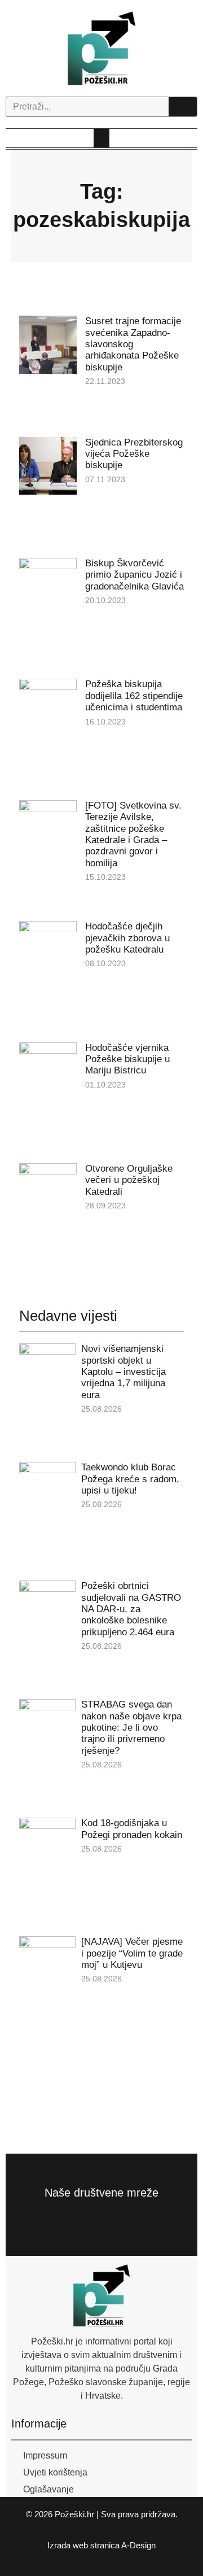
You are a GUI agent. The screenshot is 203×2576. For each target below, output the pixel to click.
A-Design (138, 2545)
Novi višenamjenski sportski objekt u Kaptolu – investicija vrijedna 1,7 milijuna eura (123, 1372)
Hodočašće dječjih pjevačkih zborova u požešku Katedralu (127, 938)
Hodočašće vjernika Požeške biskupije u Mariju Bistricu (127, 1059)
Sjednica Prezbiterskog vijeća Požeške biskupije (134, 454)
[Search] (183, 107)
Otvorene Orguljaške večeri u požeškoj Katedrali (129, 1180)
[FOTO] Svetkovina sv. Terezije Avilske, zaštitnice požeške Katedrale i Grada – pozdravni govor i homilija (133, 834)
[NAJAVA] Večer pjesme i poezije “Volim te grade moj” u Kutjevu (132, 1953)
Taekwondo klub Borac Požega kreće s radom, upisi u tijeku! (130, 1479)
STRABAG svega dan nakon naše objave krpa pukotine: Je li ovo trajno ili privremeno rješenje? (131, 1728)
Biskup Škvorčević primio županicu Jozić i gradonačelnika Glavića (134, 575)
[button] (101, 138)
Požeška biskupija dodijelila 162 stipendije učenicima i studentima (134, 696)
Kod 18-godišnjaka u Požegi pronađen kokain (132, 1829)
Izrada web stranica (83, 2545)
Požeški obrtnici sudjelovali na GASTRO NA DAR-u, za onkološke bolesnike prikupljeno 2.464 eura (131, 1609)
